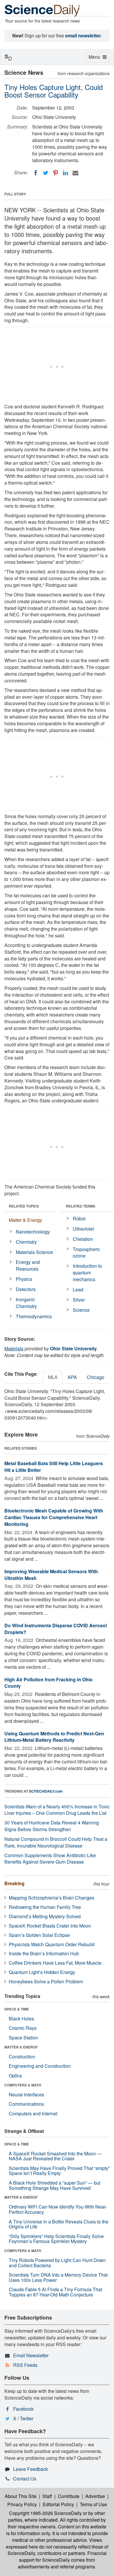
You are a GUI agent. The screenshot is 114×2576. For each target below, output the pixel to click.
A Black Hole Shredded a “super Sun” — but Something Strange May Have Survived (55, 2185)
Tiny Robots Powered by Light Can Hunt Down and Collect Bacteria (57, 2263)
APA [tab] (72, 1377)
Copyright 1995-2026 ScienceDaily (45, 2513)
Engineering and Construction (40, 2066)
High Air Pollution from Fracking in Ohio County (49, 1683)
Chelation (83, 1239)
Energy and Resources (28, 1265)
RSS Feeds (25, 2365)
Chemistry (26, 1242)
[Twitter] (46, 173)
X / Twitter (23, 2418)
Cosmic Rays (23, 2028)
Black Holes (21, 2019)
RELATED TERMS (81, 1206)
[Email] (75, 173)
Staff (47, 2496)
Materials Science (34, 1252)
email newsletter (83, 35)
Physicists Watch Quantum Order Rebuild (52, 1944)
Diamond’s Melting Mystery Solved (45, 1916)
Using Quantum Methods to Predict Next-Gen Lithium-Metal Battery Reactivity (54, 1737)
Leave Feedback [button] (31, 2469)
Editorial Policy (58, 2504)
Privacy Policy (22, 2504)
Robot (79, 1218)
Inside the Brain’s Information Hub (44, 1953)
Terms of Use (93, 2504)
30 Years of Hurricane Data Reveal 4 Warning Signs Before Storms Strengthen (52, 1826)
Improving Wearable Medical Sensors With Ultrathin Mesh (51, 1575)
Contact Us (25, 2479)
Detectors (26, 1289)
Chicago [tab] (96, 1377)
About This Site (21, 2496)
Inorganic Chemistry (26, 1303)
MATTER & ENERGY (21, 2047)
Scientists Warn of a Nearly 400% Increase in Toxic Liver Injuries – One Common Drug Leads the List (57, 1810)
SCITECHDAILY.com (46, 1791)
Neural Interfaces (26, 2094)
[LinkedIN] (65, 173)
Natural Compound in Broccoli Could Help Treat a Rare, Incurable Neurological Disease (56, 1842)
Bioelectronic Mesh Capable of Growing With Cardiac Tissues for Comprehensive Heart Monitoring (54, 1517)
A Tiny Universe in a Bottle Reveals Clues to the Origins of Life (59, 2224)
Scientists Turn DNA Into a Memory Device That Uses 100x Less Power (58, 2277)
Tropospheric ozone (86, 1253)
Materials (14, 1348)
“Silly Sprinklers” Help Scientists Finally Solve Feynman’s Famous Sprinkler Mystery (56, 2239)
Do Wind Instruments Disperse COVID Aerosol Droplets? (56, 1629)
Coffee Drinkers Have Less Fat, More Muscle (55, 1963)
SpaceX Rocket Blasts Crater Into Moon (50, 1926)
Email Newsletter (31, 2355)
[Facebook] (36, 173)
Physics (24, 1279)
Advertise (95, 2496)
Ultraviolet (83, 1229)
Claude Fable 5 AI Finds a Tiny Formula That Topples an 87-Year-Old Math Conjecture (55, 2292)
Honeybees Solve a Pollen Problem (46, 1981)
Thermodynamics (34, 1316)
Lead (78, 1289)
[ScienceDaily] (42, 10)
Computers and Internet (33, 2113)
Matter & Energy (25, 1220)
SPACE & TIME (17, 2009)
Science (81, 1310)
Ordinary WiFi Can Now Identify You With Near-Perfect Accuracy (58, 2209)
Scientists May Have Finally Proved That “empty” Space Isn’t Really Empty (59, 2171)
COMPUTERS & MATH (23, 2085)
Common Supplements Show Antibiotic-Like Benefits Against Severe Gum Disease (50, 1859)
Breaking (14, 1883)
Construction (22, 2057)
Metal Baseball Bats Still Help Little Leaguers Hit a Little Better (54, 1467)
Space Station (23, 2038)
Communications (26, 2104)
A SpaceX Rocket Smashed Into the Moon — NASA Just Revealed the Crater (55, 2156)
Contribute (69, 2496)
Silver (79, 1300)
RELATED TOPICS (24, 1206)
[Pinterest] (56, 173)
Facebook (23, 2409)
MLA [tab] (53, 1377)
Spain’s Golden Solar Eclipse (39, 1935)
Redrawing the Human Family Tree (45, 1907)
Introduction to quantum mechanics (87, 1273)
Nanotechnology (33, 1232)
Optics (15, 2075)
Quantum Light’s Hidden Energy (42, 1972)
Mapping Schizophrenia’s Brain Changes (51, 1898)
